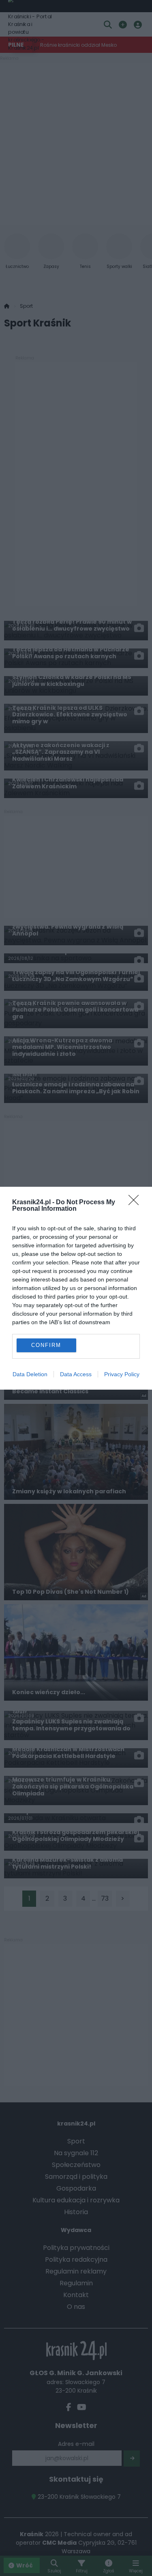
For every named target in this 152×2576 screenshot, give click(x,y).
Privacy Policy (122, 1374)
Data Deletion (30, 1374)
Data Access (76, 1374)
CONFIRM (46, 1345)
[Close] (136, 1203)
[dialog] (76, 1288)
